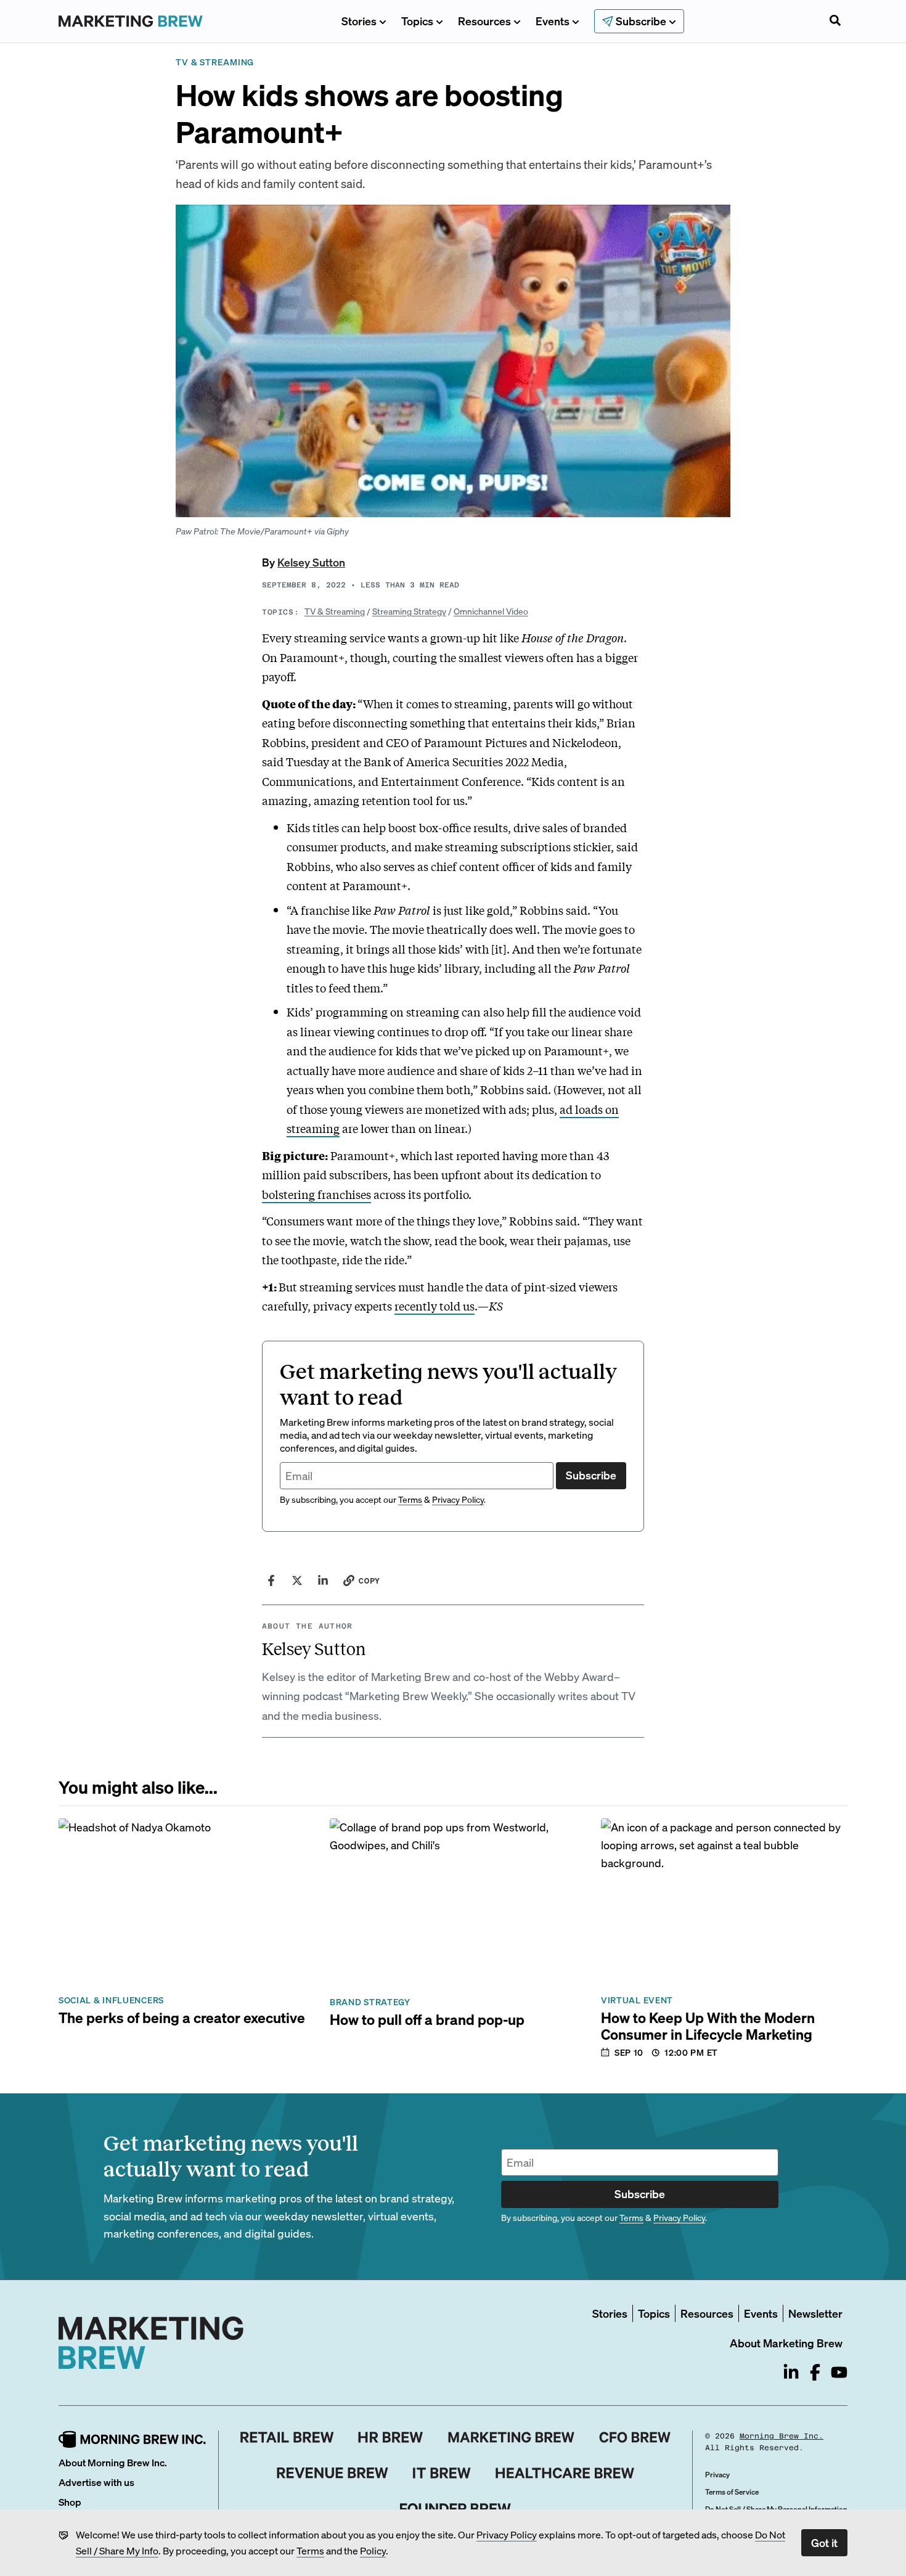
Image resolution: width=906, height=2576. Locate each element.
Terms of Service (732, 2492)
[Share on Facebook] (271, 1580)
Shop (70, 2502)
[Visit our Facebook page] (815, 2372)
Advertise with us (96, 2482)
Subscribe (591, 1475)
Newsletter (815, 2313)
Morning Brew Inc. (782, 2436)
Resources (484, 21)
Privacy (717, 2475)
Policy (373, 2550)
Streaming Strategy (409, 611)
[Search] (835, 22)
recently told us (435, 1306)
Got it (824, 2542)
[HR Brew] (390, 2437)
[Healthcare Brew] (565, 2473)
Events (553, 21)
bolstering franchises (316, 1194)
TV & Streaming (335, 611)
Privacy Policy (507, 2534)
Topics (417, 21)
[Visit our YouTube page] (839, 2372)
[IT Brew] (442, 2473)
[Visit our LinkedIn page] (791, 2372)
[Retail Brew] (287, 2437)
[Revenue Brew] (333, 2473)
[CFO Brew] (635, 2437)
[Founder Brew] (455, 2509)
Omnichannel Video (491, 611)
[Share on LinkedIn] (323, 1580)
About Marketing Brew (786, 2343)
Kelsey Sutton (311, 562)
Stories (359, 21)
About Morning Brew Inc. (113, 2462)
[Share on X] (297, 1580)
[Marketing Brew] (511, 2437)
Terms (310, 2550)
